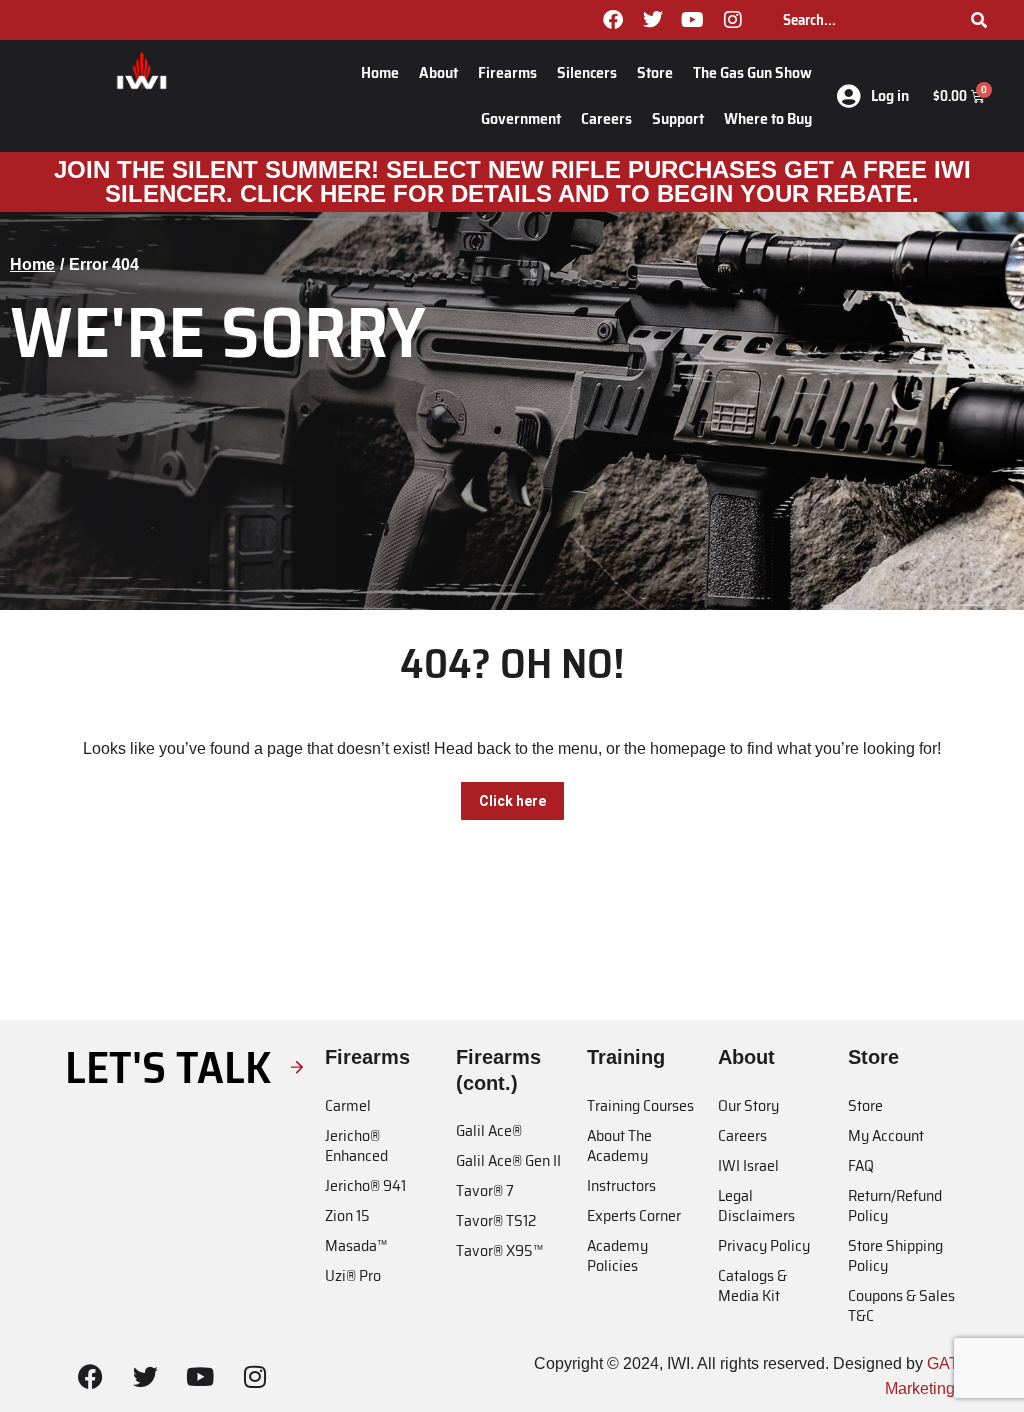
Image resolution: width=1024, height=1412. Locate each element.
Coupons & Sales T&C (901, 1305)
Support (678, 118)
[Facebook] (613, 20)
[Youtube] (693, 20)
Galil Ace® (489, 1130)
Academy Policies (617, 1255)
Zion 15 (347, 1215)
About (438, 72)
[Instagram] (733, 20)
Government (521, 118)
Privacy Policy (764, 1245)
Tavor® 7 (485, 1190)
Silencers (587, 72)
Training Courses (640, 1105)
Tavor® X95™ (499, 1250)
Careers (606, 118)
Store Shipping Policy (895, 1255)
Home (380, 72)
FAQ (861, 1165)
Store (655, 72)
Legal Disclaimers (756, 1205)
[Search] (979, 20)
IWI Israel (748, 1165)
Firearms (507, 72)
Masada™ (356, 1245)
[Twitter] (653, 20)
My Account (886, 1135)
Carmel (348, 1105)
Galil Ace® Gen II (508, 1160)
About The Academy (619, 1145)
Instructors (621, 1185)
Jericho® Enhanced (356, 1145)
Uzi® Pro (353, 1275)
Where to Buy (768, 118)
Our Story (748, 1105)
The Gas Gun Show (752, 72)
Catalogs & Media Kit (752, 1285)
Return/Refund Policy (895, 1205)
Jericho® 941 (365, 1185)
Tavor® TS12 (496, 1220)
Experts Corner (634, 1215)
